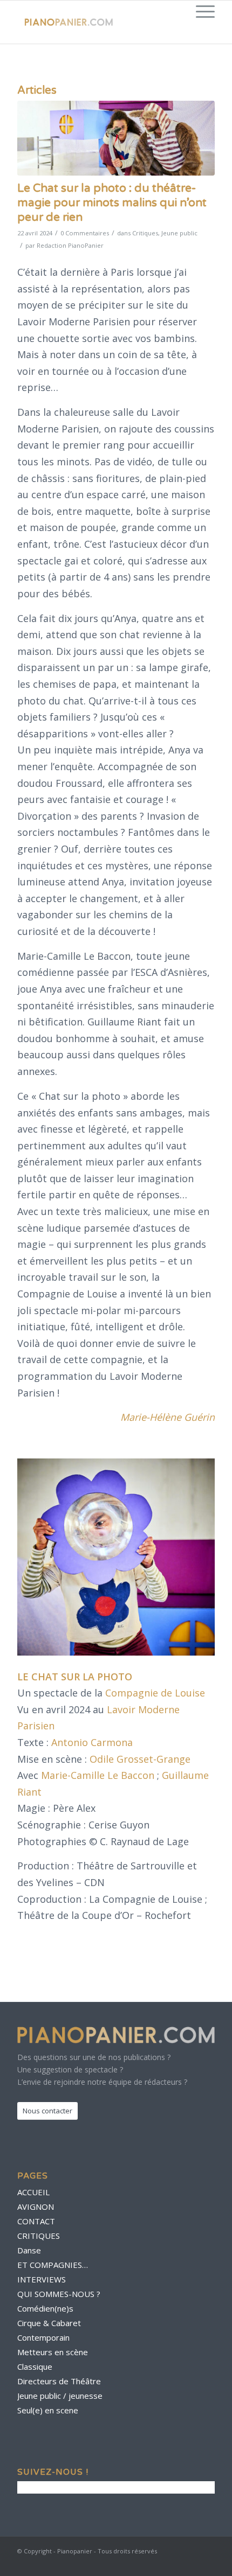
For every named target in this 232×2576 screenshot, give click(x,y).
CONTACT (36, 2221)
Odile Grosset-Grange (140, 1759)
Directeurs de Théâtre (59, 2381)
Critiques (145, 233)
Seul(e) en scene (48, 2410)
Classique (35, 2366)
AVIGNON (36, 2207)
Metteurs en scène (53, 2352)
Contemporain (43, 2337)
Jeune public (179, 233)
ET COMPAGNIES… (53, 2265)
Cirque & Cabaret (49, 2323)
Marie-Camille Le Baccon (98, 1775)
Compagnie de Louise (155, 1693)
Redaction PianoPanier (70, 245)
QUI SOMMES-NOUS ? (59, 2294)
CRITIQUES (39, 2236)
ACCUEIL (33, 2192)
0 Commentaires (85, 233)
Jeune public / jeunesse (60, 2396)
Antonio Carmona (92, 1742)
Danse (29, 2250)
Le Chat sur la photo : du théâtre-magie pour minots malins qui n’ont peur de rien (112, 203)
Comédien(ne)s (45, 2308)
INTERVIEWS (42, 2279)
